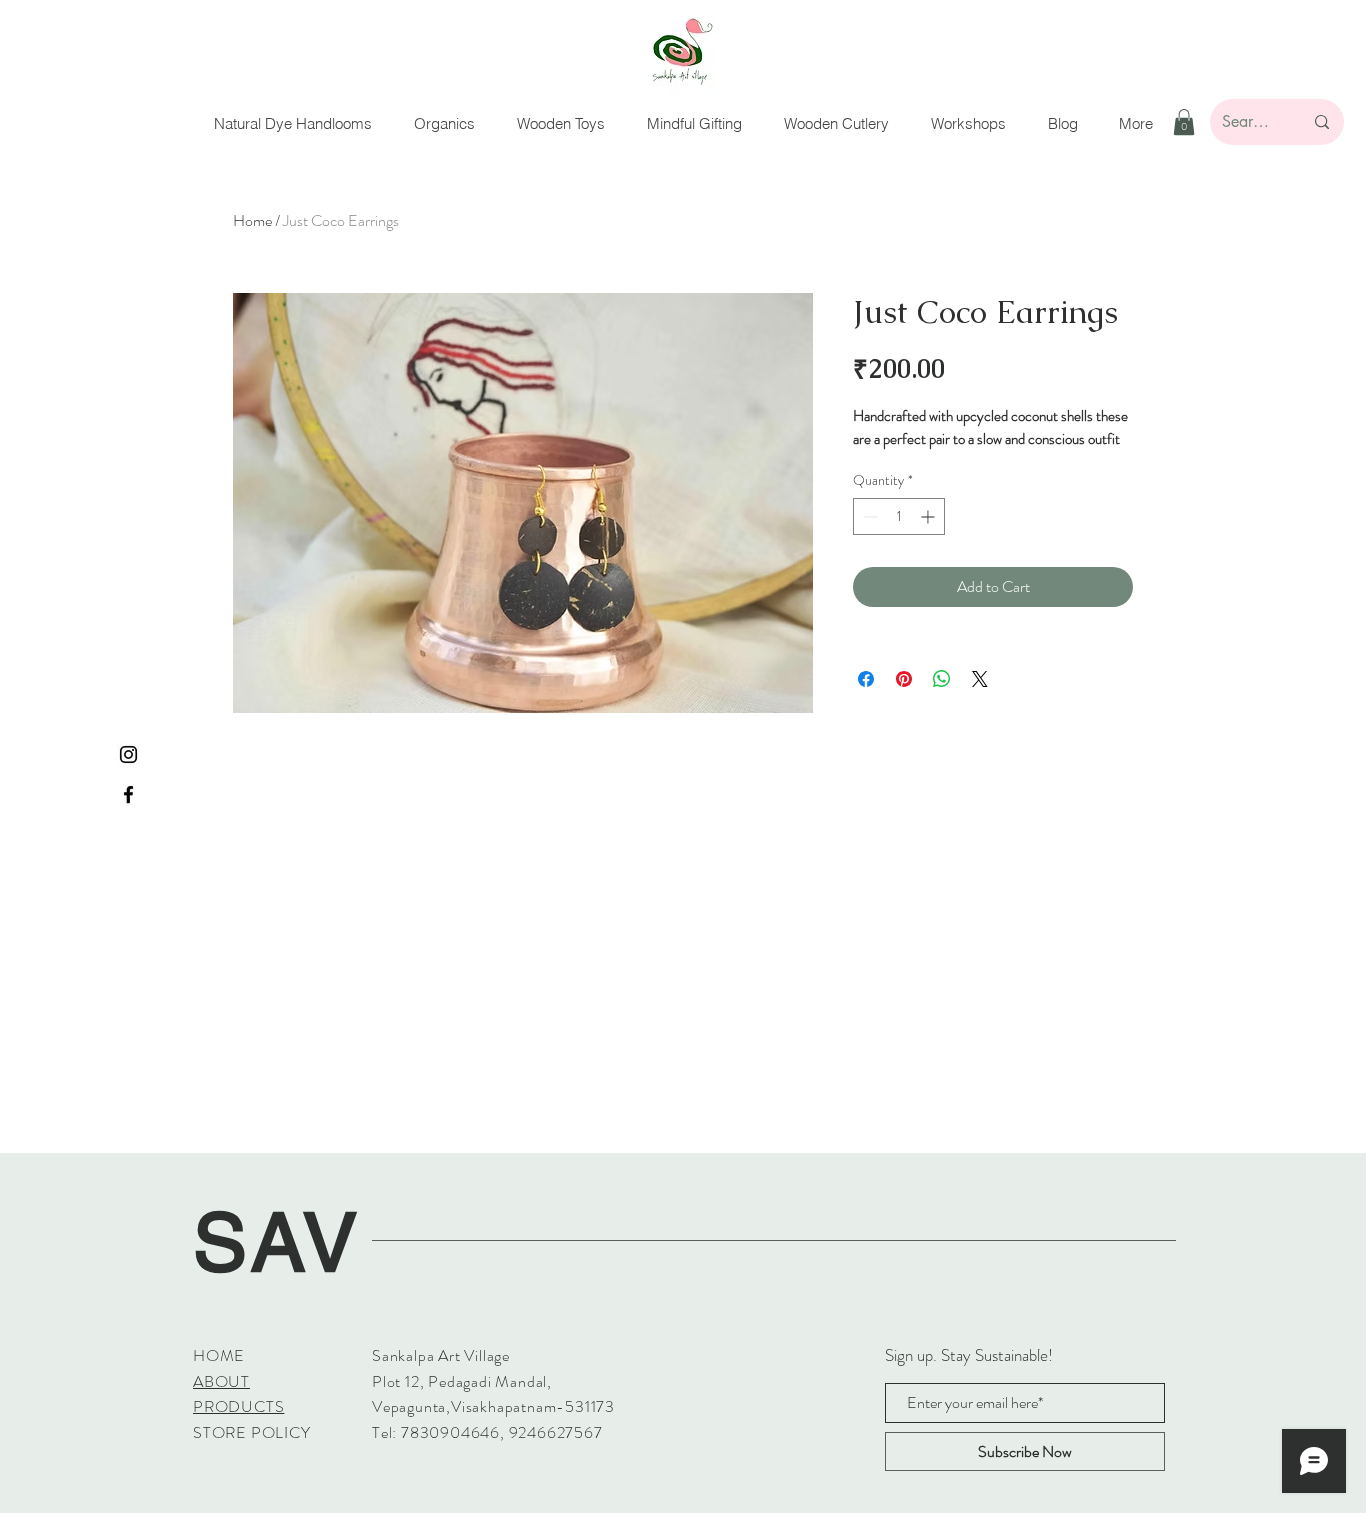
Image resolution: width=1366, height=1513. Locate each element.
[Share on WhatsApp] (942, 679)
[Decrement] (868, 516)
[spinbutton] (899, 516)
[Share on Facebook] (866, 679)
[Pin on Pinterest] (904, 679)
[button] (1184, 122)
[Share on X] (980, 679)
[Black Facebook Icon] (128, 794)
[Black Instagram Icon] (128, 754)
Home (252, 220)
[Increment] (929, 516)
